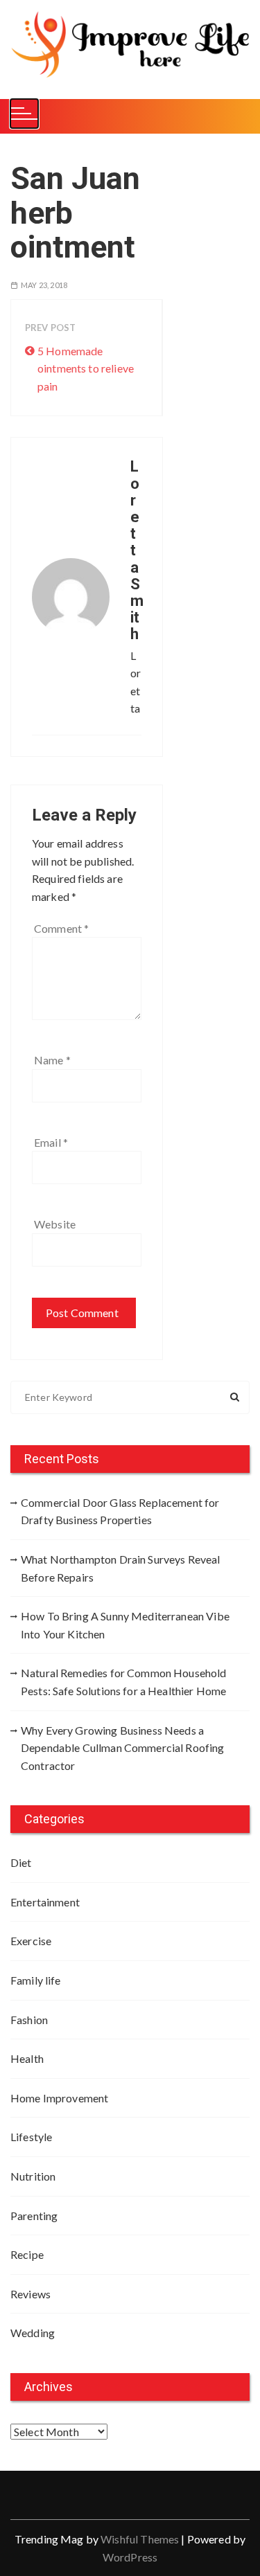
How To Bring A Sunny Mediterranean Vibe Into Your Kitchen (125, 1625)
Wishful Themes (140, 2539)
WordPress (130, 2557)
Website (55, 1224)
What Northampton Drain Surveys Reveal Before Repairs (121, 1568)
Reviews (31, 2294)
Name (52, 1060)
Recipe (27, 2254)
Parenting (34, 2216)
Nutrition (33, 2176)
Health (27, 2058)
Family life (36, 1980)
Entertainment (45, 1902)
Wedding (33, 2333)
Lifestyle (31, 2137)
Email (51, 1142)
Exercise (31, 1941)
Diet (21, 1862)
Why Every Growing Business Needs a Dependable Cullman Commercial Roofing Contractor (123, 1748)
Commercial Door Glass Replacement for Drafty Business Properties (120, 1511)
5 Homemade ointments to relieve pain (86, 368)
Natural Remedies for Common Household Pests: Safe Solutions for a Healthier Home (124, 1682)
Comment (61, 928)
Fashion (29, 2020)
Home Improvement (59, 2098)
